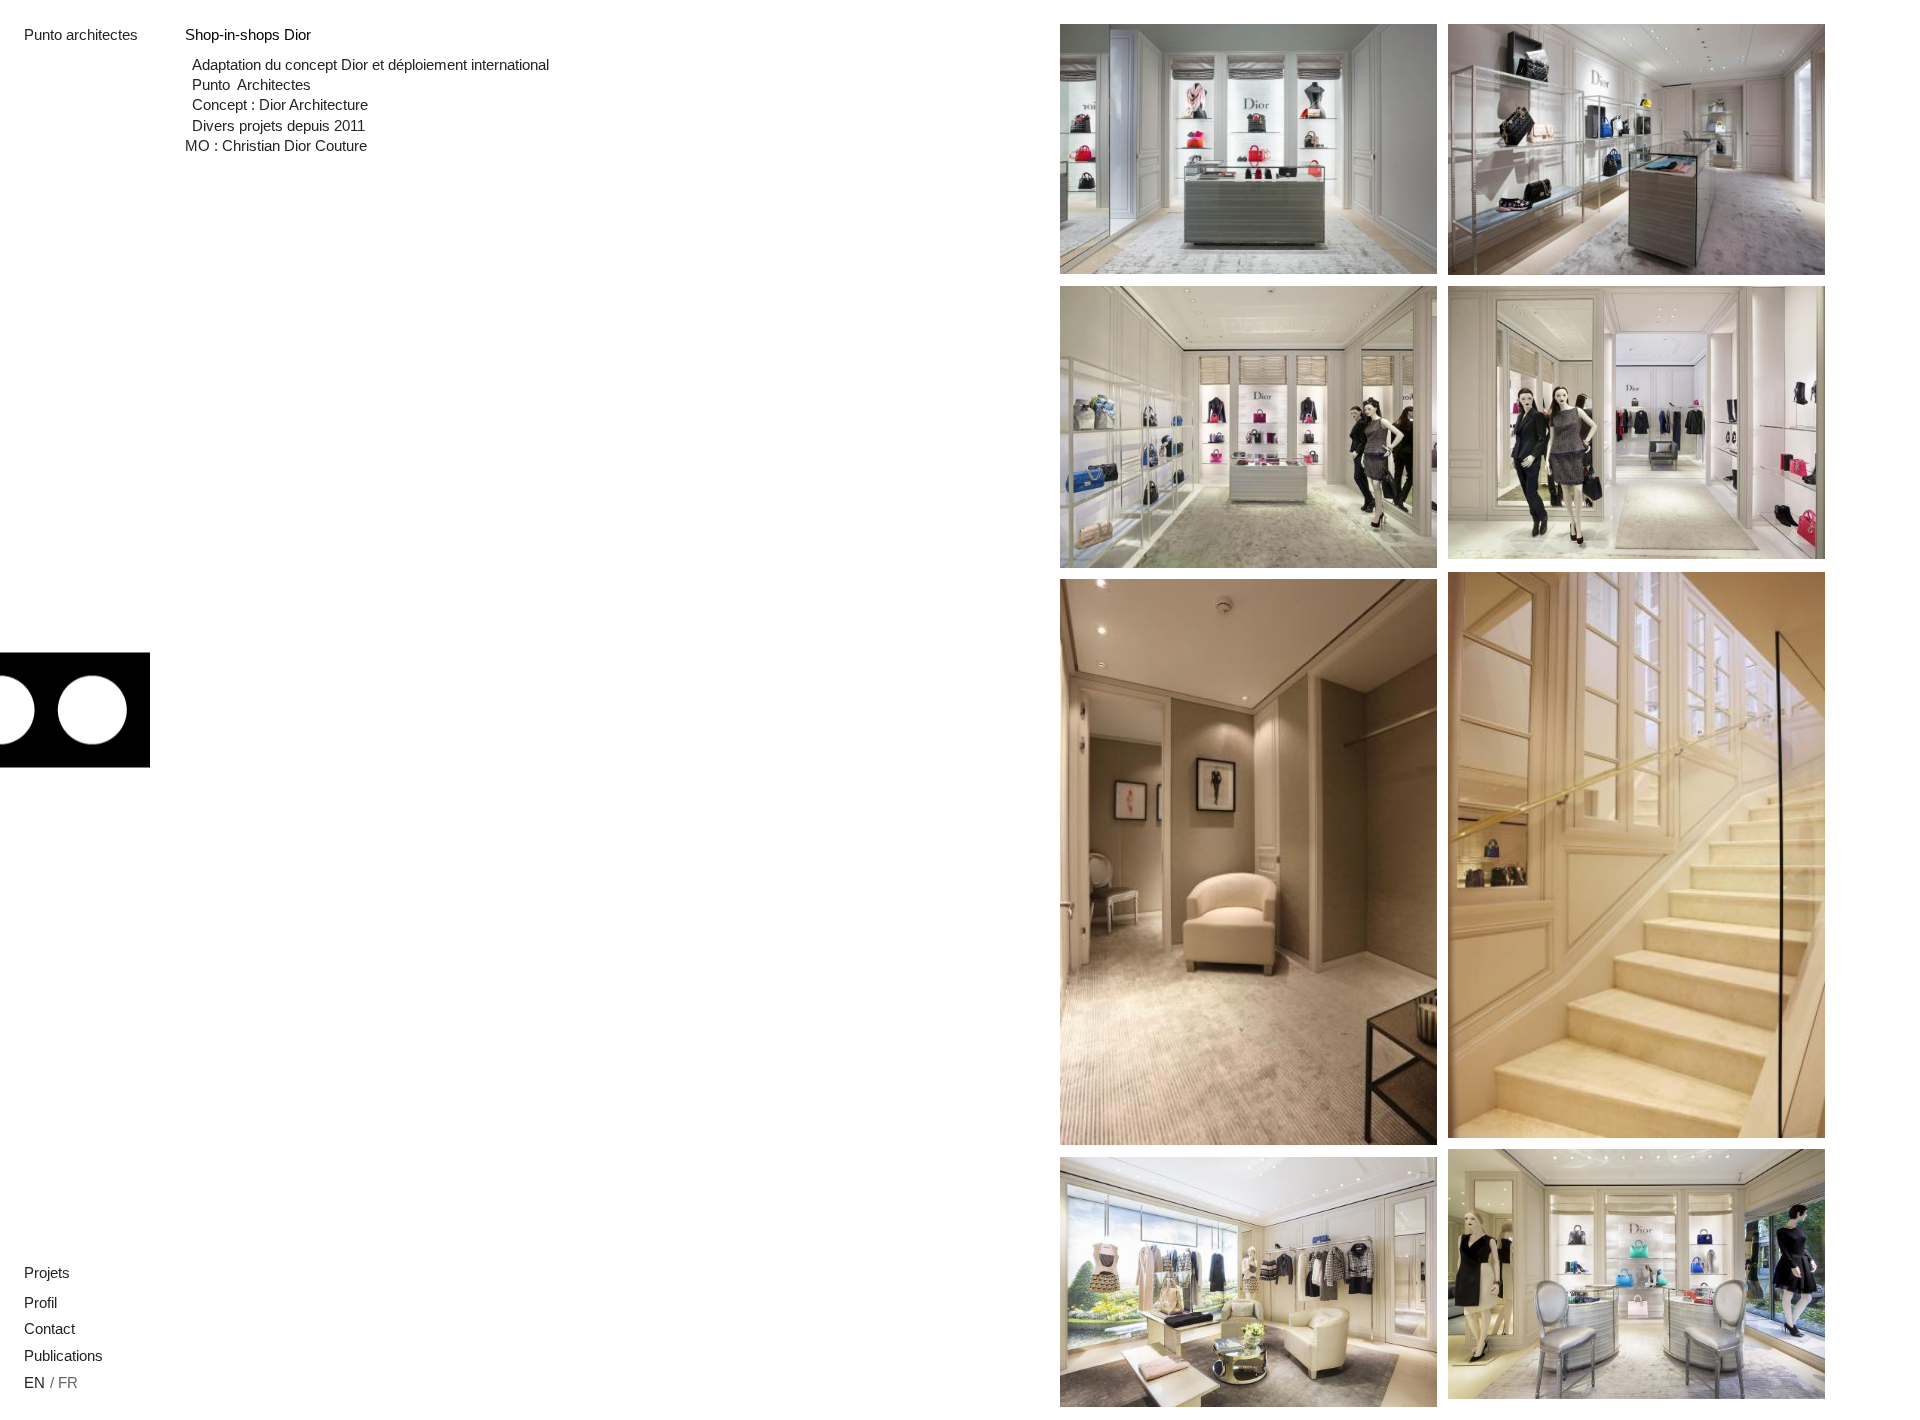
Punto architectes (81, 35)
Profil (40, 1303)
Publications (63, 1356)
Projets (47, 1273)
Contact (49, 1329)
